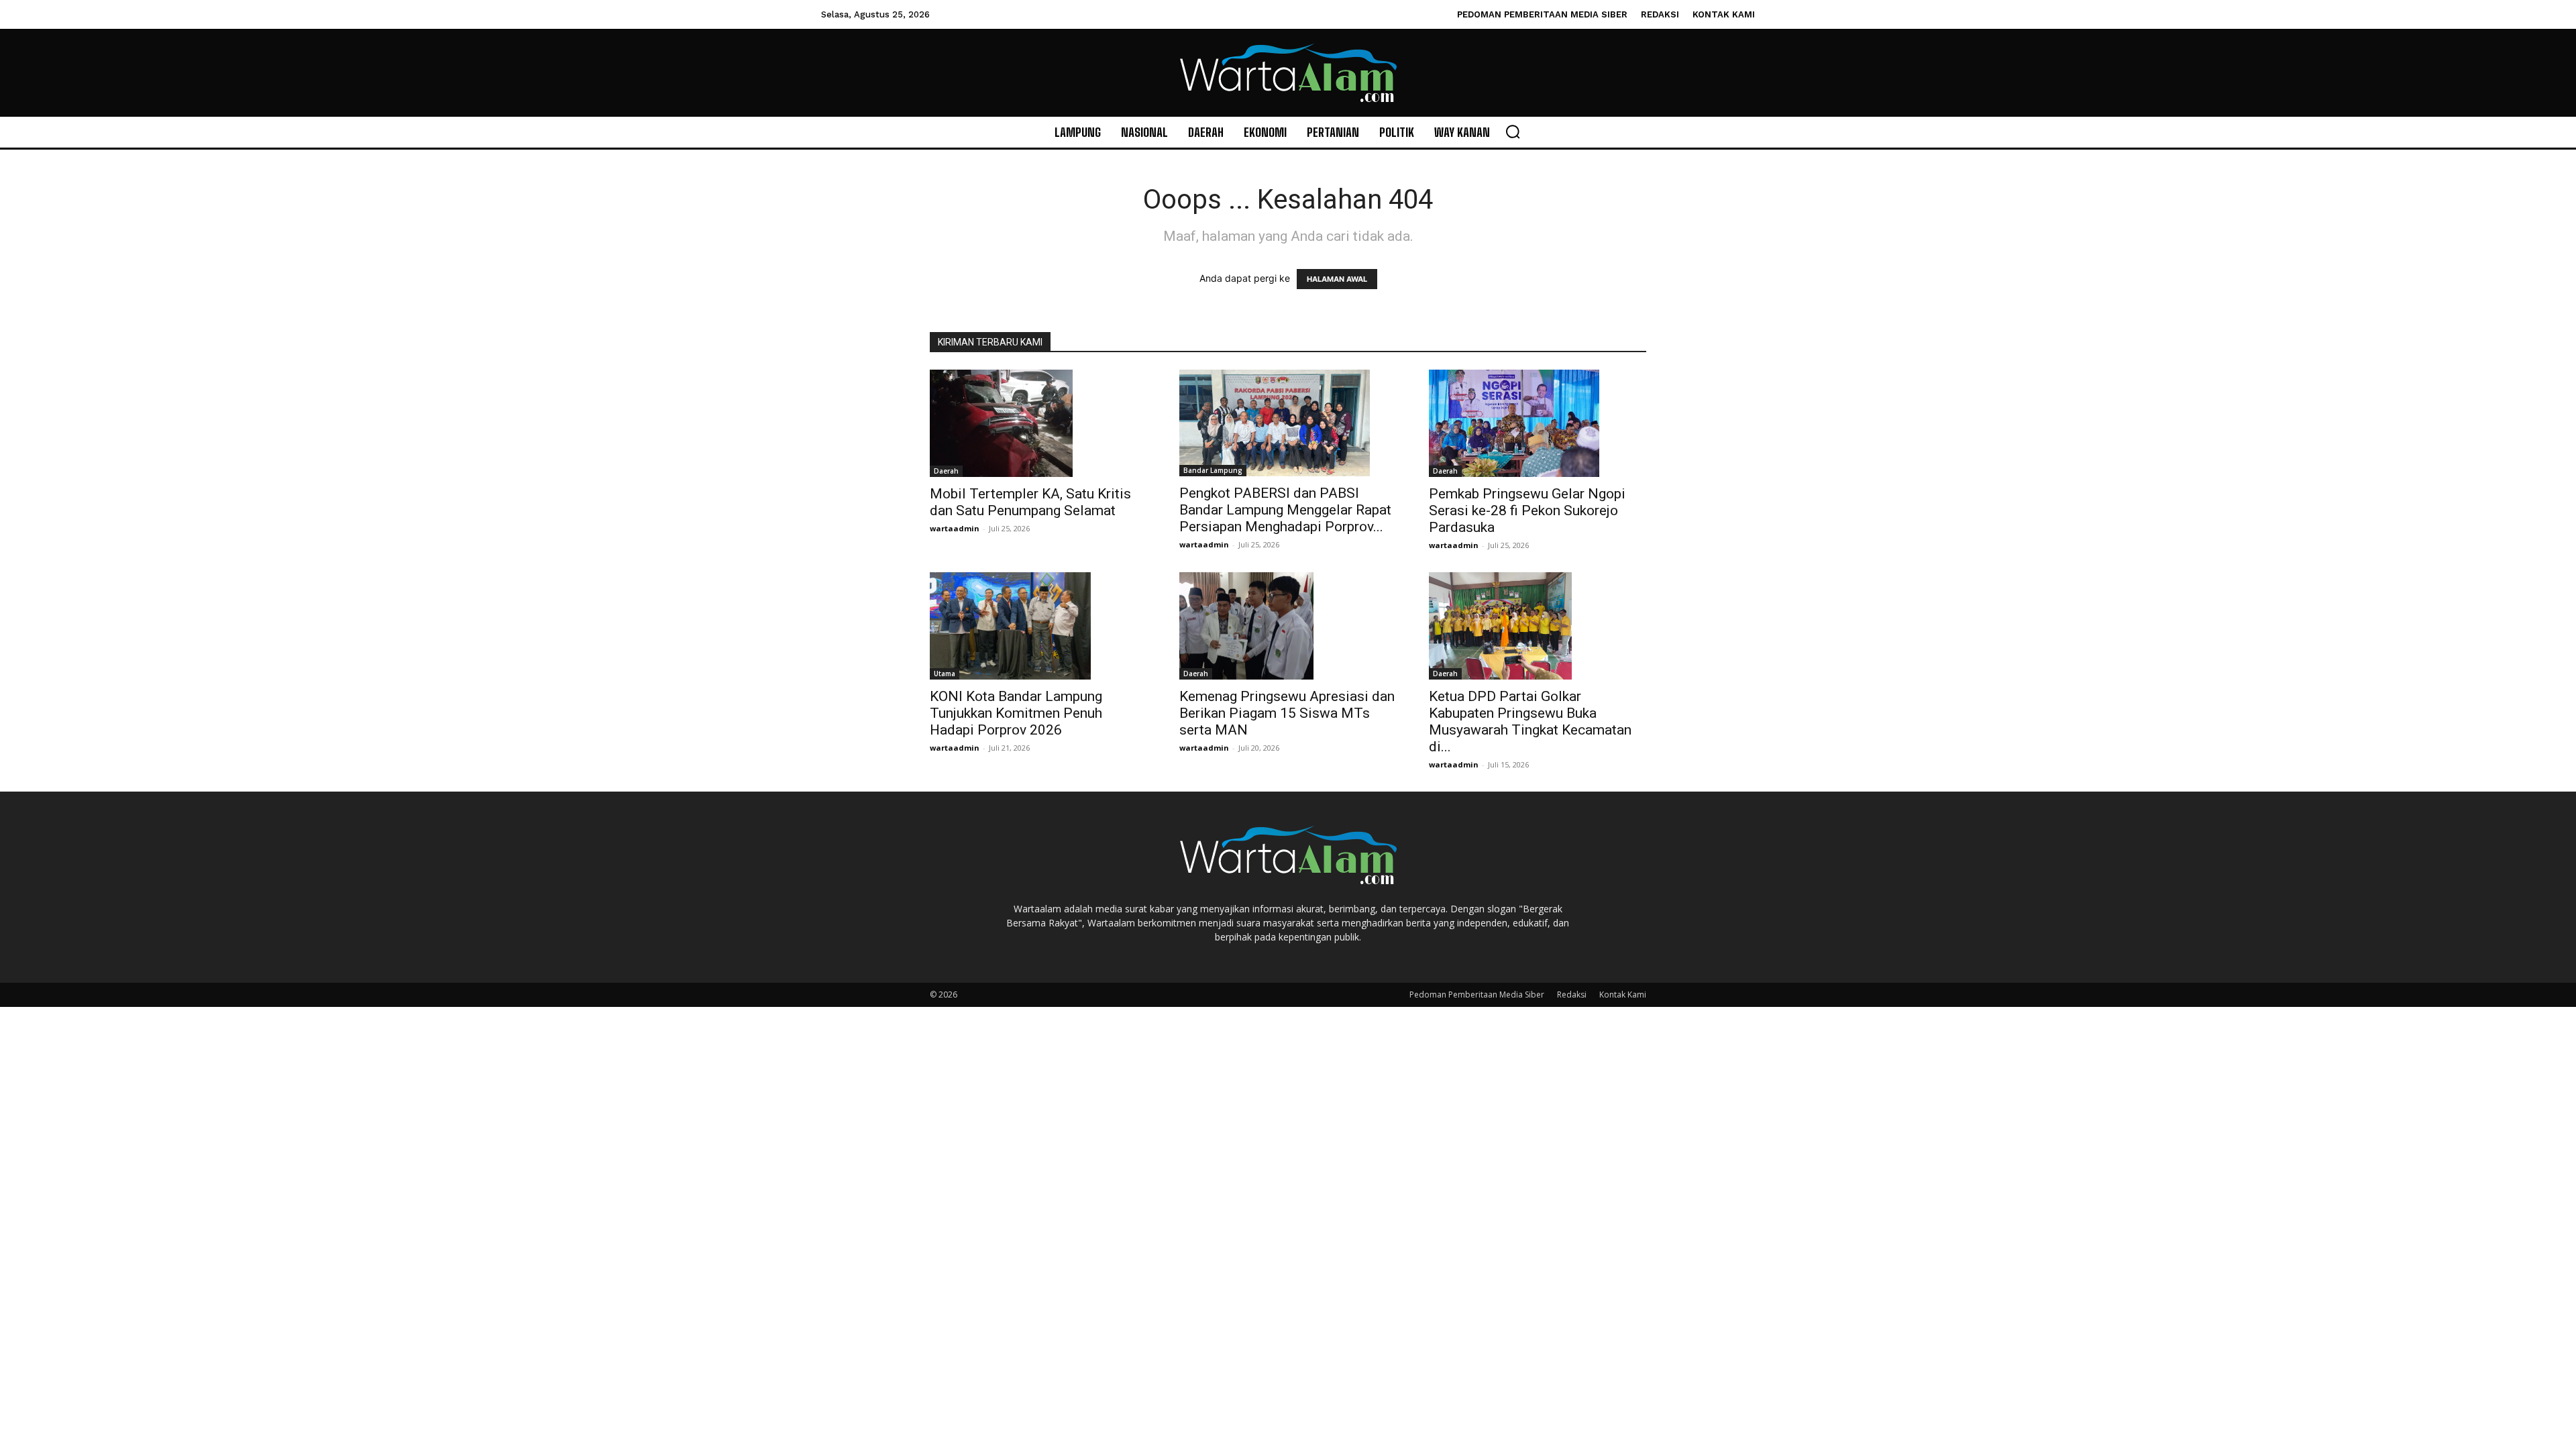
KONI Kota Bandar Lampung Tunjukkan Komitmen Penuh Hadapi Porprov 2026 (1016, 713)
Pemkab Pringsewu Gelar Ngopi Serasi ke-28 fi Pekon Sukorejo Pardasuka (1527, 511)
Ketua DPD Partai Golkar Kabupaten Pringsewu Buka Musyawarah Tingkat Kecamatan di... (1530, 721)
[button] (1513, 131)
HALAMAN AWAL (1337, 279)
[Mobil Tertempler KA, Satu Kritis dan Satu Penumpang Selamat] (1038, 423)
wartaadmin (955, 528)
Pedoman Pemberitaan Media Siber (1477, 995)
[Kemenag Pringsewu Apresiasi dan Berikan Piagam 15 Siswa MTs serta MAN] (1288, 626)
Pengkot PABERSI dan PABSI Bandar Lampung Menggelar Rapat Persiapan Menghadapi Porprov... (1285, 510)
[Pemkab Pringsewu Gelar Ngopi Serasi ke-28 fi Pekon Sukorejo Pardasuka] (1538, 423)
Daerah (946, 471)
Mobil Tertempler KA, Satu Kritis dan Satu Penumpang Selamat (1030, 502)
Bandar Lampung (1213, 470)
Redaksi (1572, 995)
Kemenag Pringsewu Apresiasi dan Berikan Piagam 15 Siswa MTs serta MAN (1287, 713)
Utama (945, 674)
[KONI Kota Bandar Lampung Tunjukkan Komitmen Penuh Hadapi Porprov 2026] (1038, 626)
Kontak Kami (1623, 995)
